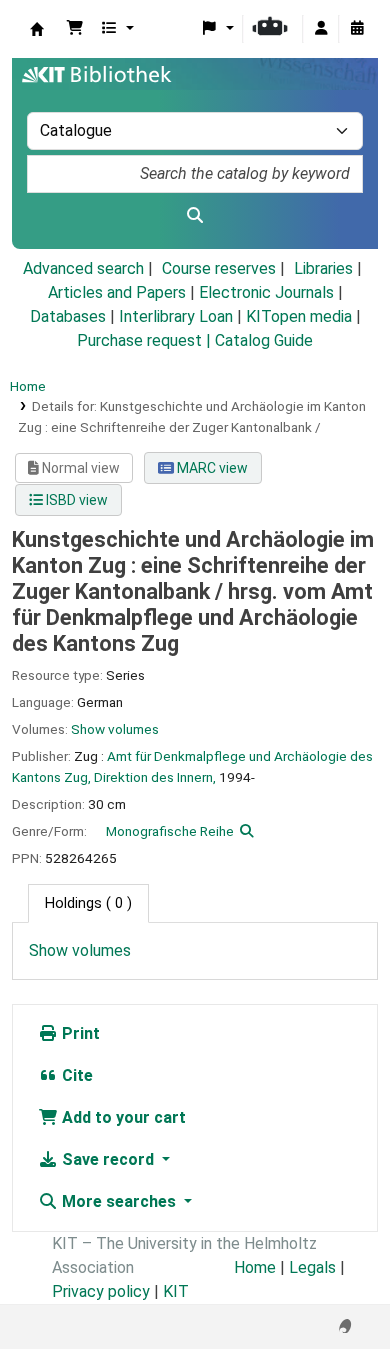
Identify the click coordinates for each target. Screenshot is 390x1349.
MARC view (211, 468)
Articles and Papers (117, 292)
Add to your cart (122, 1117)
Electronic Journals (266, 292)
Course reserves (219, 268)
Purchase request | (146, 340)
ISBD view (75, 500)
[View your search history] (357, 29)
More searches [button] (119, 1201)
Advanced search (83, 268)
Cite (75, 1075)
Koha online (37, 29)
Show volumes (115, 729)
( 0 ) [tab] (88, 903)
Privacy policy (101, 1291)
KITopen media (299, 316)
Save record (108, 1159)
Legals (312, 1267)
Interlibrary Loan (176, 316)
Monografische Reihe (170, 831)
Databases (68, 316)
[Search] (195, 216)
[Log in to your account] (321, 29)
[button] (75, 29)
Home (28, 386)
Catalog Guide (264, 340)
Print (79, 1033)
